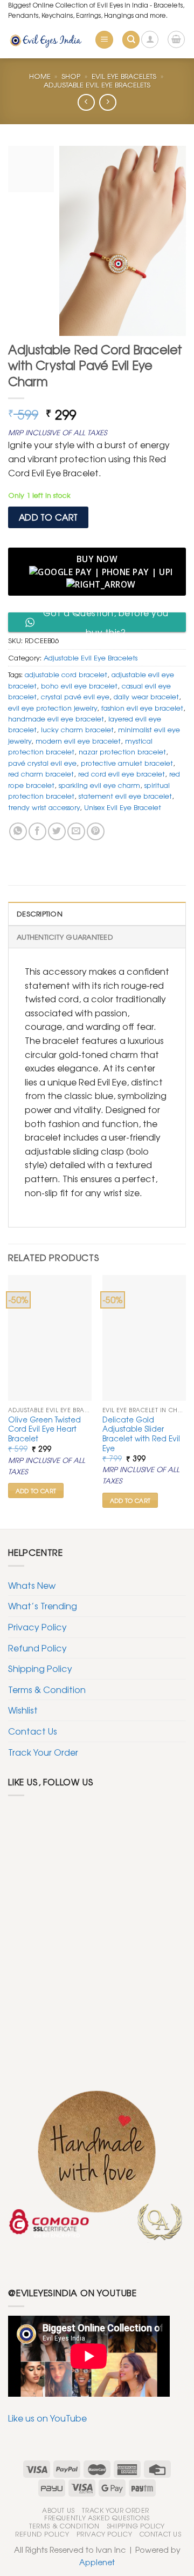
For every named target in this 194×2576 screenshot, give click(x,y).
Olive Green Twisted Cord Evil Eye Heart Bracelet (44, 1429)
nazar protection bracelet (122, 751)
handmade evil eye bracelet (56, 719)
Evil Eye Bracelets (124, 76)
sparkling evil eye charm (99, 785)
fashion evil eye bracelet (142, 708)
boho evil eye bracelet (79, 686)
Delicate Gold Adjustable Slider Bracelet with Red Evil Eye (141, 1434)
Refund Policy (37, 1648)
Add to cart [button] (36, 1491)
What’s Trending (43, 1606)
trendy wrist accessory (44, 807)
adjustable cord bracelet (66, 674)
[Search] (131, 40)
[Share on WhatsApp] (18, 831)
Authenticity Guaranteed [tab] (65, 937)
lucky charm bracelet (77, 729)
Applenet (97, 2562)
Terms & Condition (47, 1689)
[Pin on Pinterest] (96, 831)
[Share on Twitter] (57, 831)
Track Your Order (43, 1752)
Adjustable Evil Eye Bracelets (97, 85)
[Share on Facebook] (37, 831)
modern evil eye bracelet (78, 741)
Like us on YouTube (47, 2418)
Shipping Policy (40, 1668)
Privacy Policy (37, 1627)
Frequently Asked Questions (97, 2518)
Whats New (32, 1585)
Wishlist (23, 1710)
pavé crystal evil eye (42, 763)
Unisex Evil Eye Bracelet (123, 807)
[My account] (150, 39)
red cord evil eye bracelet (122, 774)
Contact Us (33, 1731)
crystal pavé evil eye (75, 696)
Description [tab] (40, 913)
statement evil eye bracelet (125, 796)
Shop (71, 76)
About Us (58, 2510)
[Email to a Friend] (76, 831)
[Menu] (104, 40)
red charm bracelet (41, 774)
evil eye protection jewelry (53, 708)
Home (40, 76)
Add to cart (48, 517)
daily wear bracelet (146, 696)
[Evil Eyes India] (47, 40)
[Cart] (176, 39)
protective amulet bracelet (127, 763)
